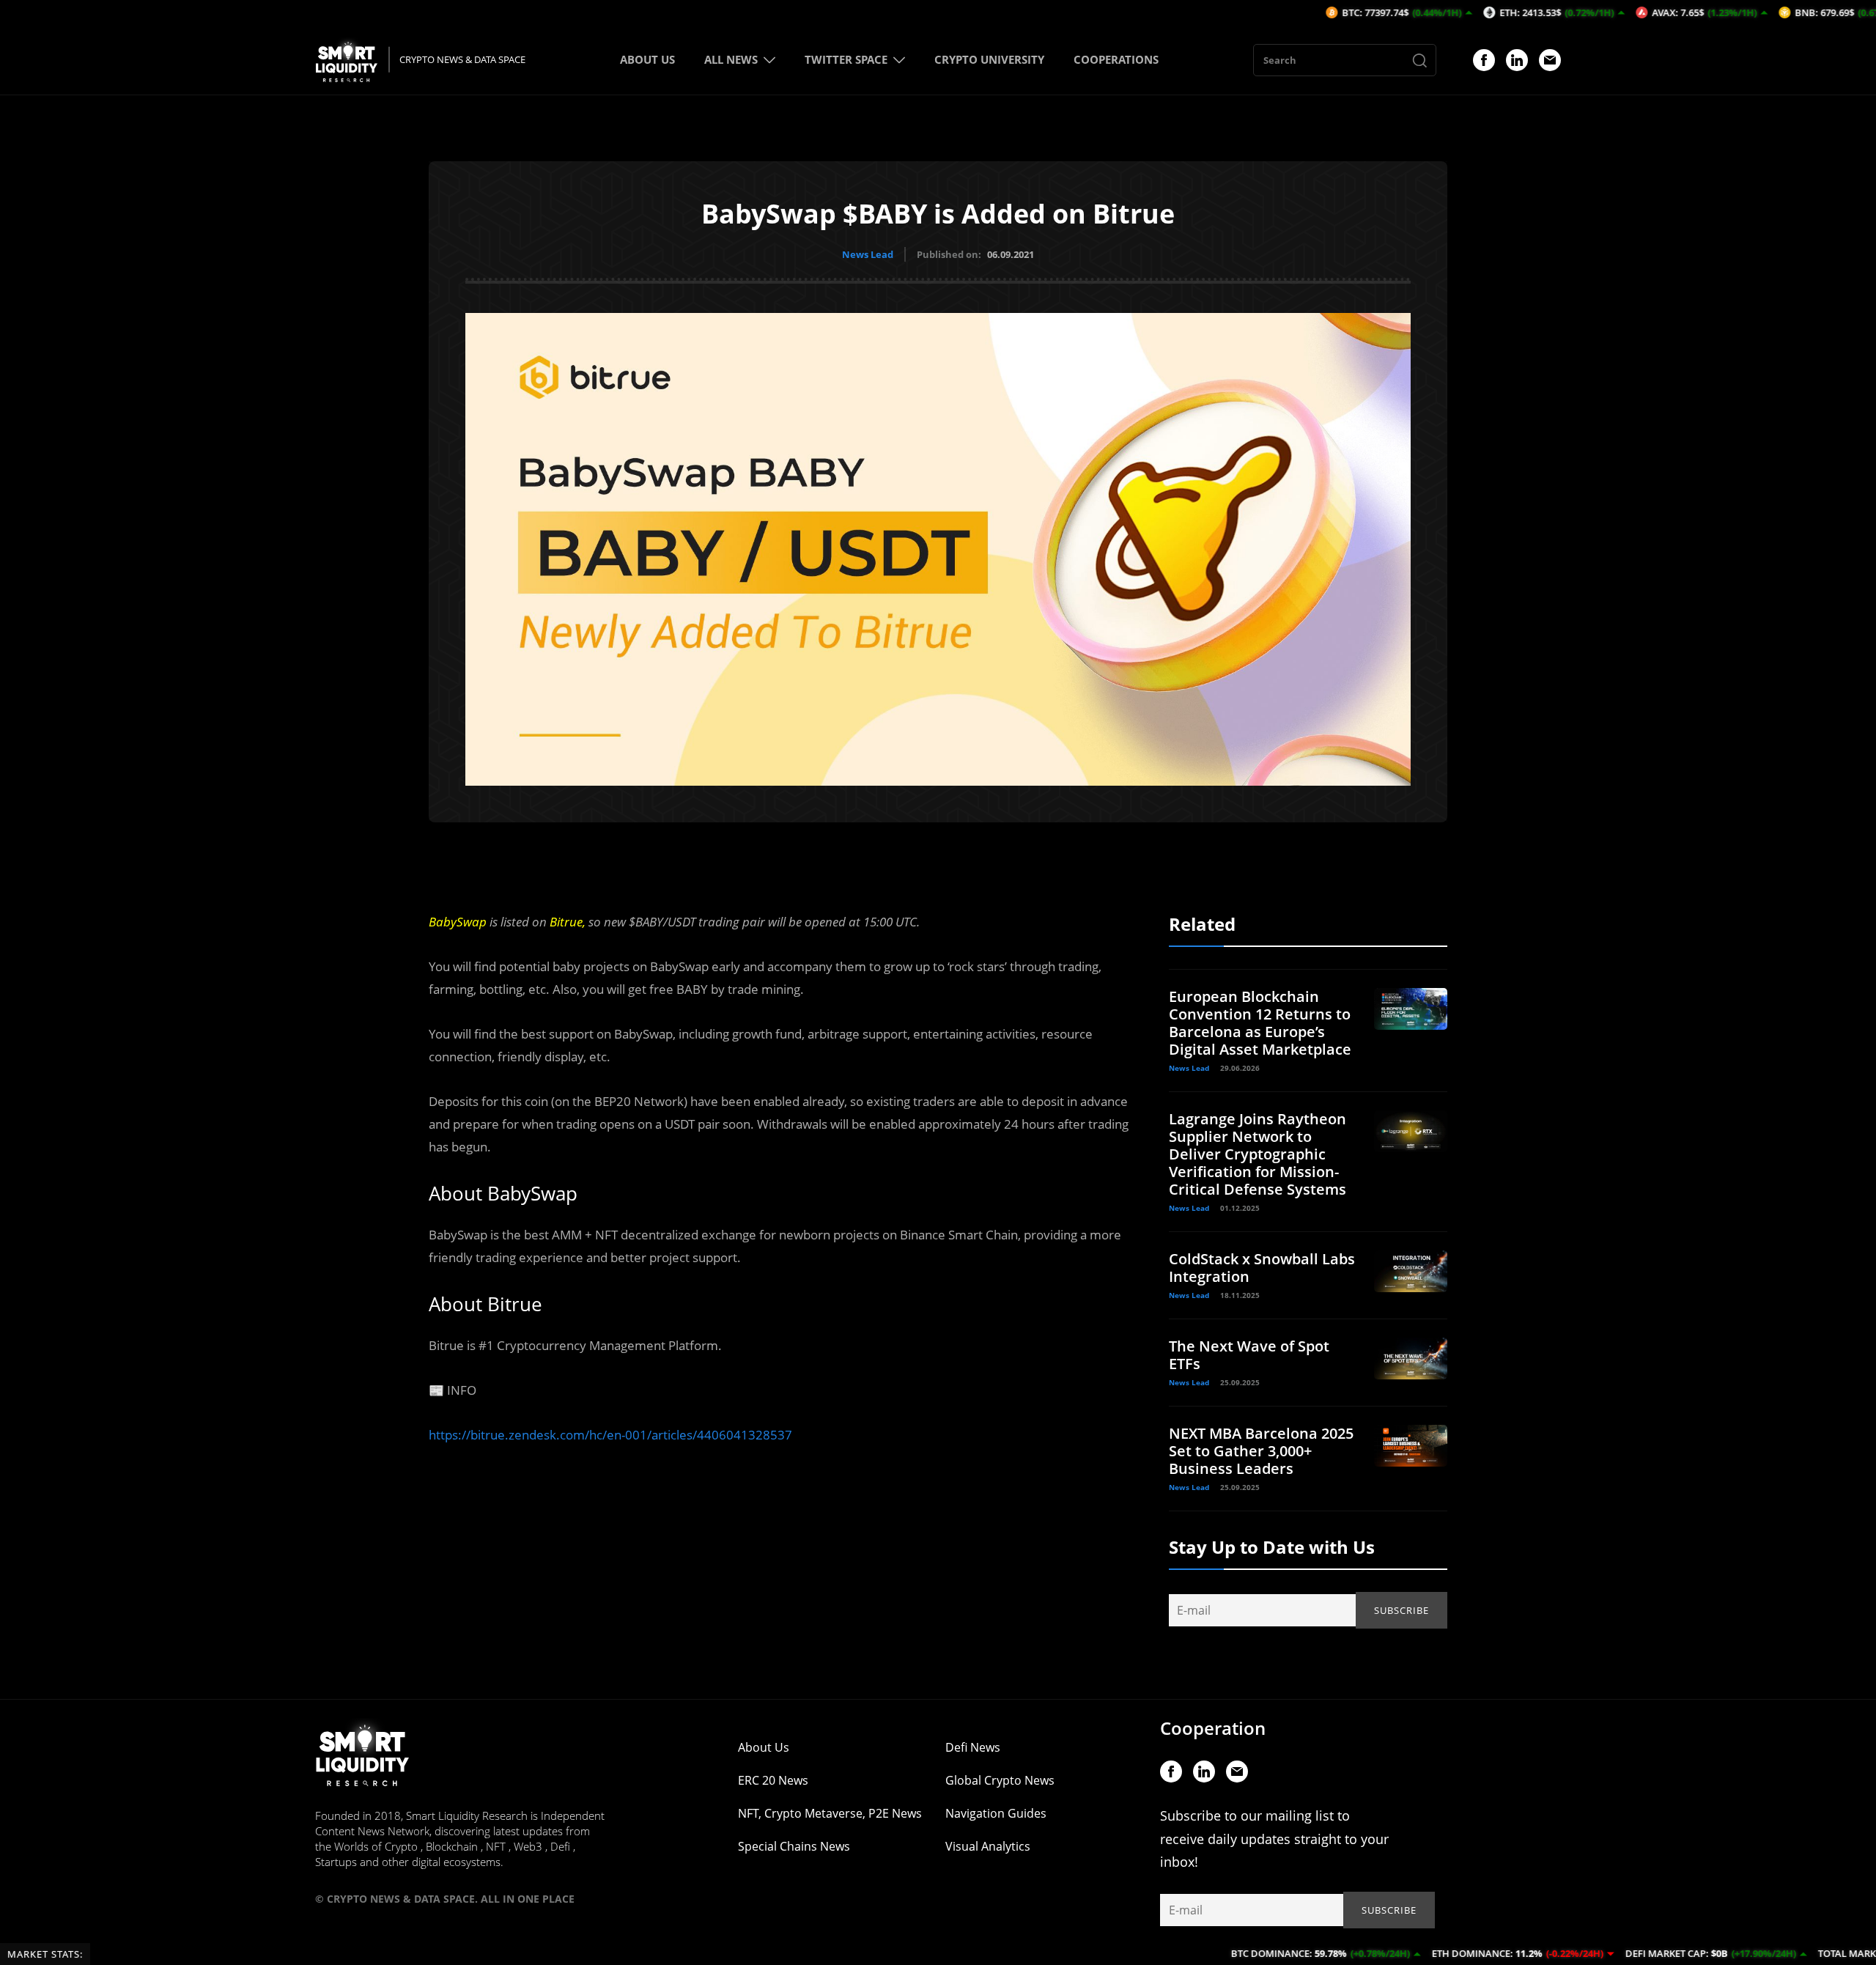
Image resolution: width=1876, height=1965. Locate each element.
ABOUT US (647, 59)
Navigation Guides (996, 1813)
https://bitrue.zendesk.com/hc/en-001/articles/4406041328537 (610, 1435)
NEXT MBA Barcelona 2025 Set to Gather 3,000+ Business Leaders (1261, 1451)
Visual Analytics (988, 1846)
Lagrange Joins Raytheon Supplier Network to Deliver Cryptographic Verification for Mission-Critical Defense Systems (1258, 1154)
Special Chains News (794, 1846)
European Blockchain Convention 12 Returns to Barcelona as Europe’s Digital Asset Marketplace (1260, 1023)
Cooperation (1213, 1728)
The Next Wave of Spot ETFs (1249, 1355)
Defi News (973, 1747)
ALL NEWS (731, 59)
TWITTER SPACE (846, 59)
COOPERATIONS (1116, 59)
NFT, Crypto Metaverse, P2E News (830, 1813)
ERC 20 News (773, 1780)
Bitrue (566, 922)
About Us (764, 1747)
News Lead (868, 254)
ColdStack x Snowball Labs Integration (1262, 1268)
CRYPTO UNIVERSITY (989, 59)
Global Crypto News (1000, 1780)
